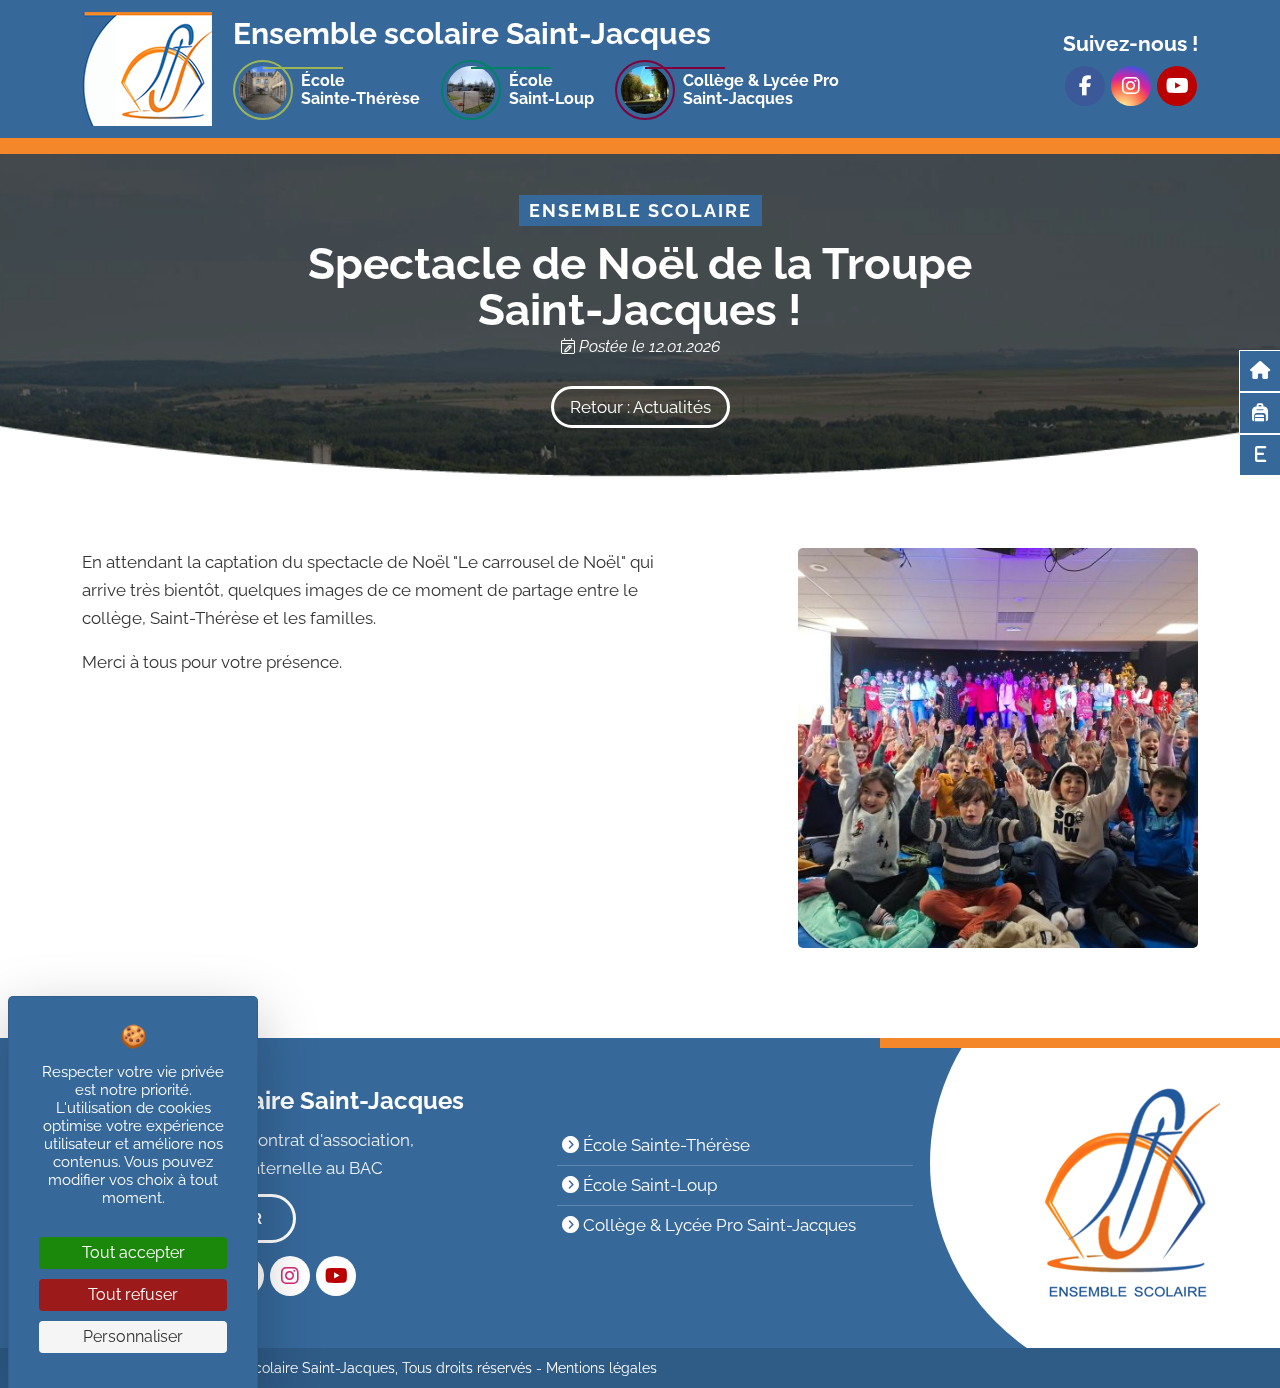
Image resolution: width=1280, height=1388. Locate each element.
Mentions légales (601, 1368)
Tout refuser (133, 1294)
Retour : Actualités (640, 407)
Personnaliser (133, 1336)
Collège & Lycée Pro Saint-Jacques (717, 1225)
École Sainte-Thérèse (664, 1145)
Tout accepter (133, 1252)
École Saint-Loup (648, 1185)
